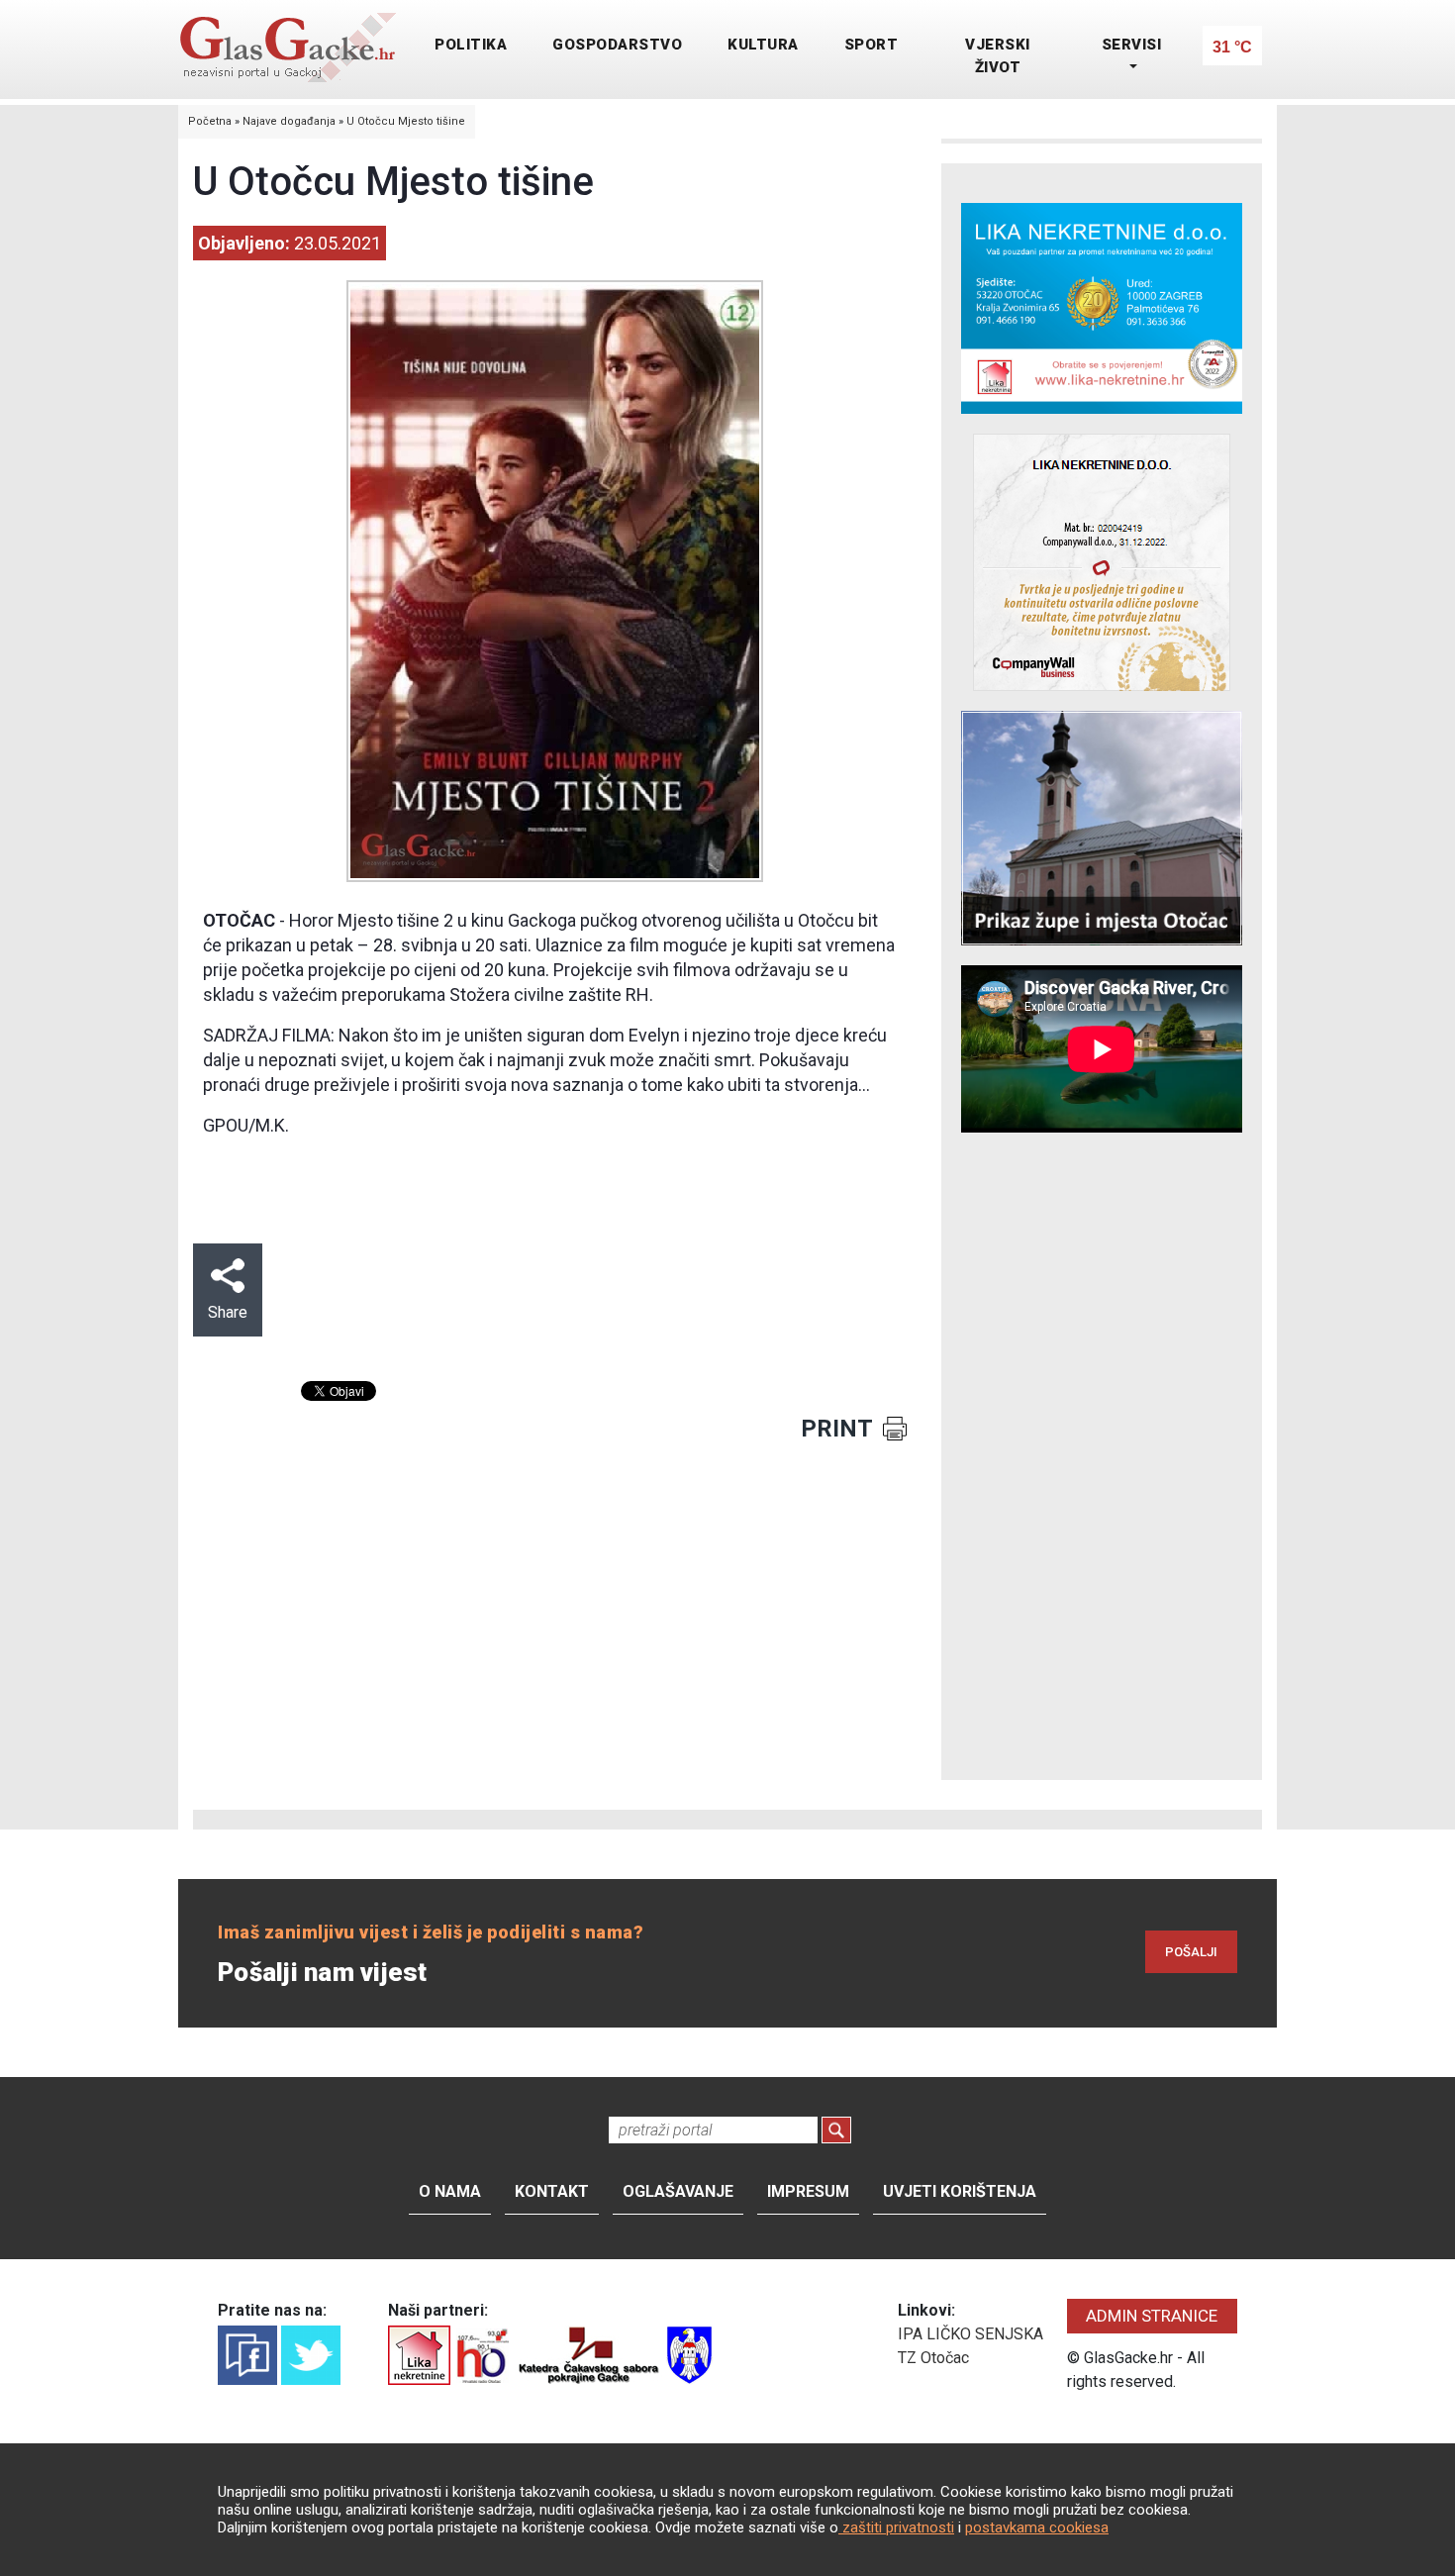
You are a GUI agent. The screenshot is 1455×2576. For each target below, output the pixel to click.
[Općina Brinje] (689, 2354)
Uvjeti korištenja (960, 2191)
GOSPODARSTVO (617, 45)
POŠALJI (1191, 1952)
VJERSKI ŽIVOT (998, 56)
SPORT (872, 45)
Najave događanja (289, 121)
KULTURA (763, 45)
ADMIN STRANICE (1152, 2316)
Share (228, 1312)
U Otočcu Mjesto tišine (406, 121)
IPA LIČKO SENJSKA (970, 2334)
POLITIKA (471, 45)
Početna (210, 121)
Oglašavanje (678, 2191)
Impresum (808, 2191)
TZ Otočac (933, 2358)
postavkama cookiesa (1037, 2527)
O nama (450, 2191)
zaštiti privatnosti (896, 2527)
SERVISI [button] (1132, 45)
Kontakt (552, 2191)
